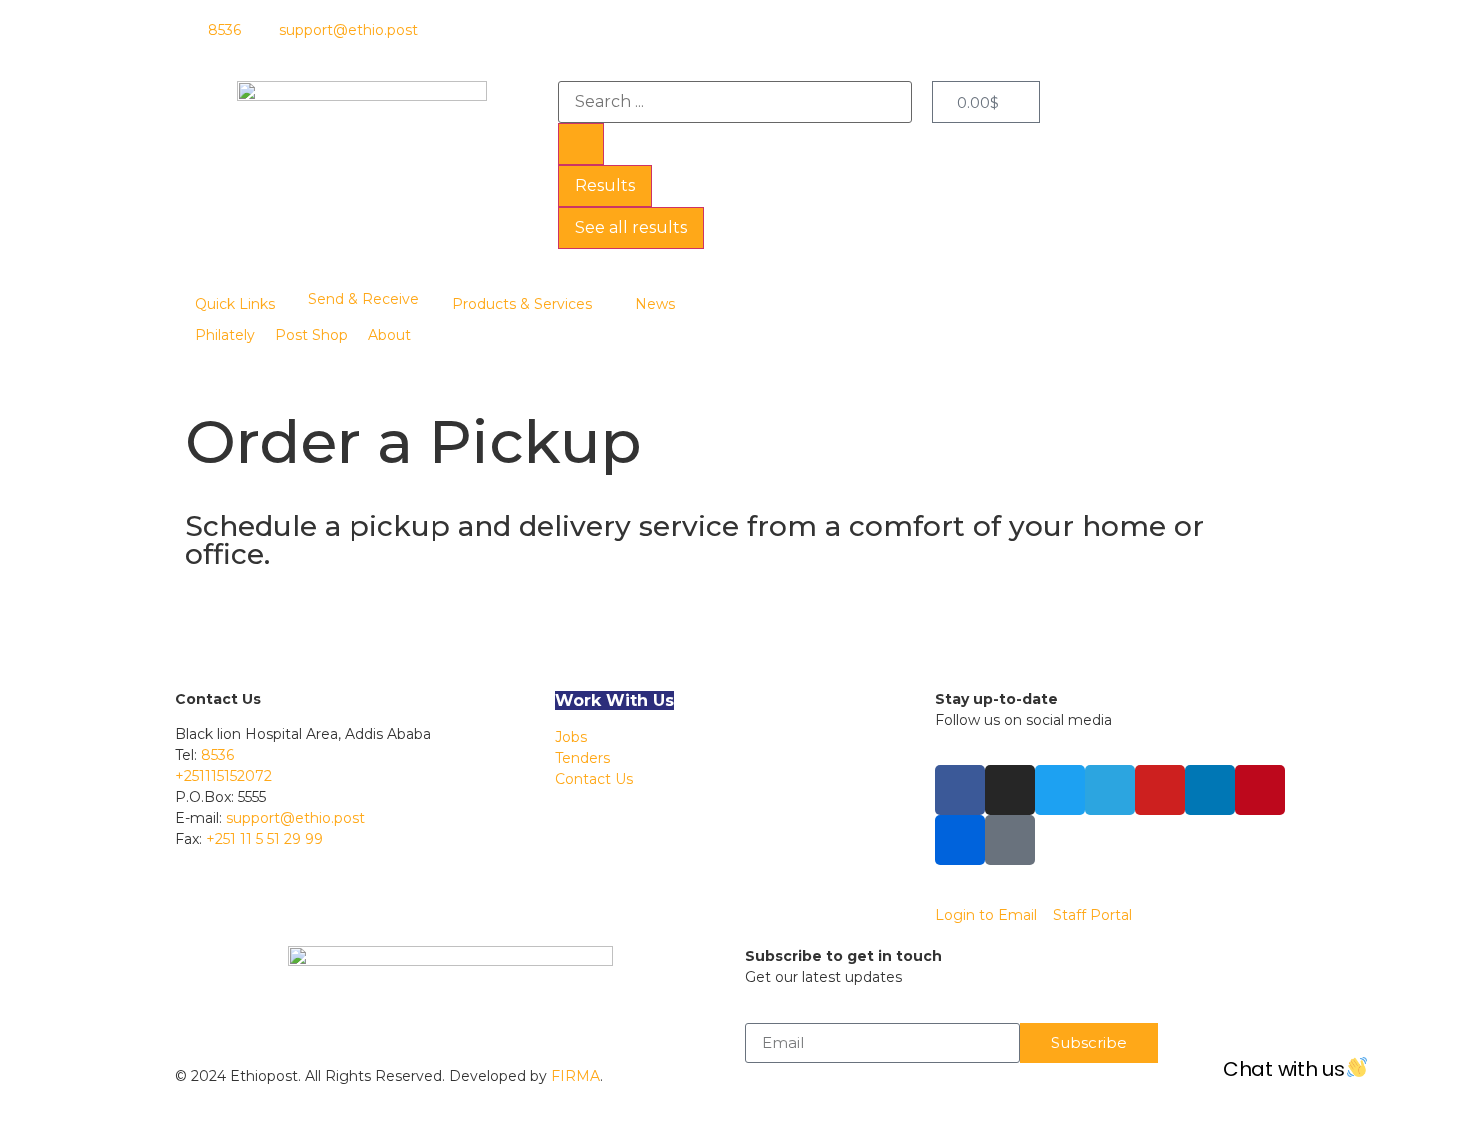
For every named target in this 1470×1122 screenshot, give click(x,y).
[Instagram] (1010, 790)
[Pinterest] (1260, 790)
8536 (217, 755)
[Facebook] (960, 790)
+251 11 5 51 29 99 (264, 839)
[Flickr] (960, 840)
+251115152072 (223, 776)
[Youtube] (1160, 790)
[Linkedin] (1210, 790)
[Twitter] (1060, 790)
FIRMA (575, 1076)
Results (605, 185)
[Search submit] (581, 144)
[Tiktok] (1010, 840)
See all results (631, 227)
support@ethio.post (295, 818)
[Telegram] (1110, 790)
